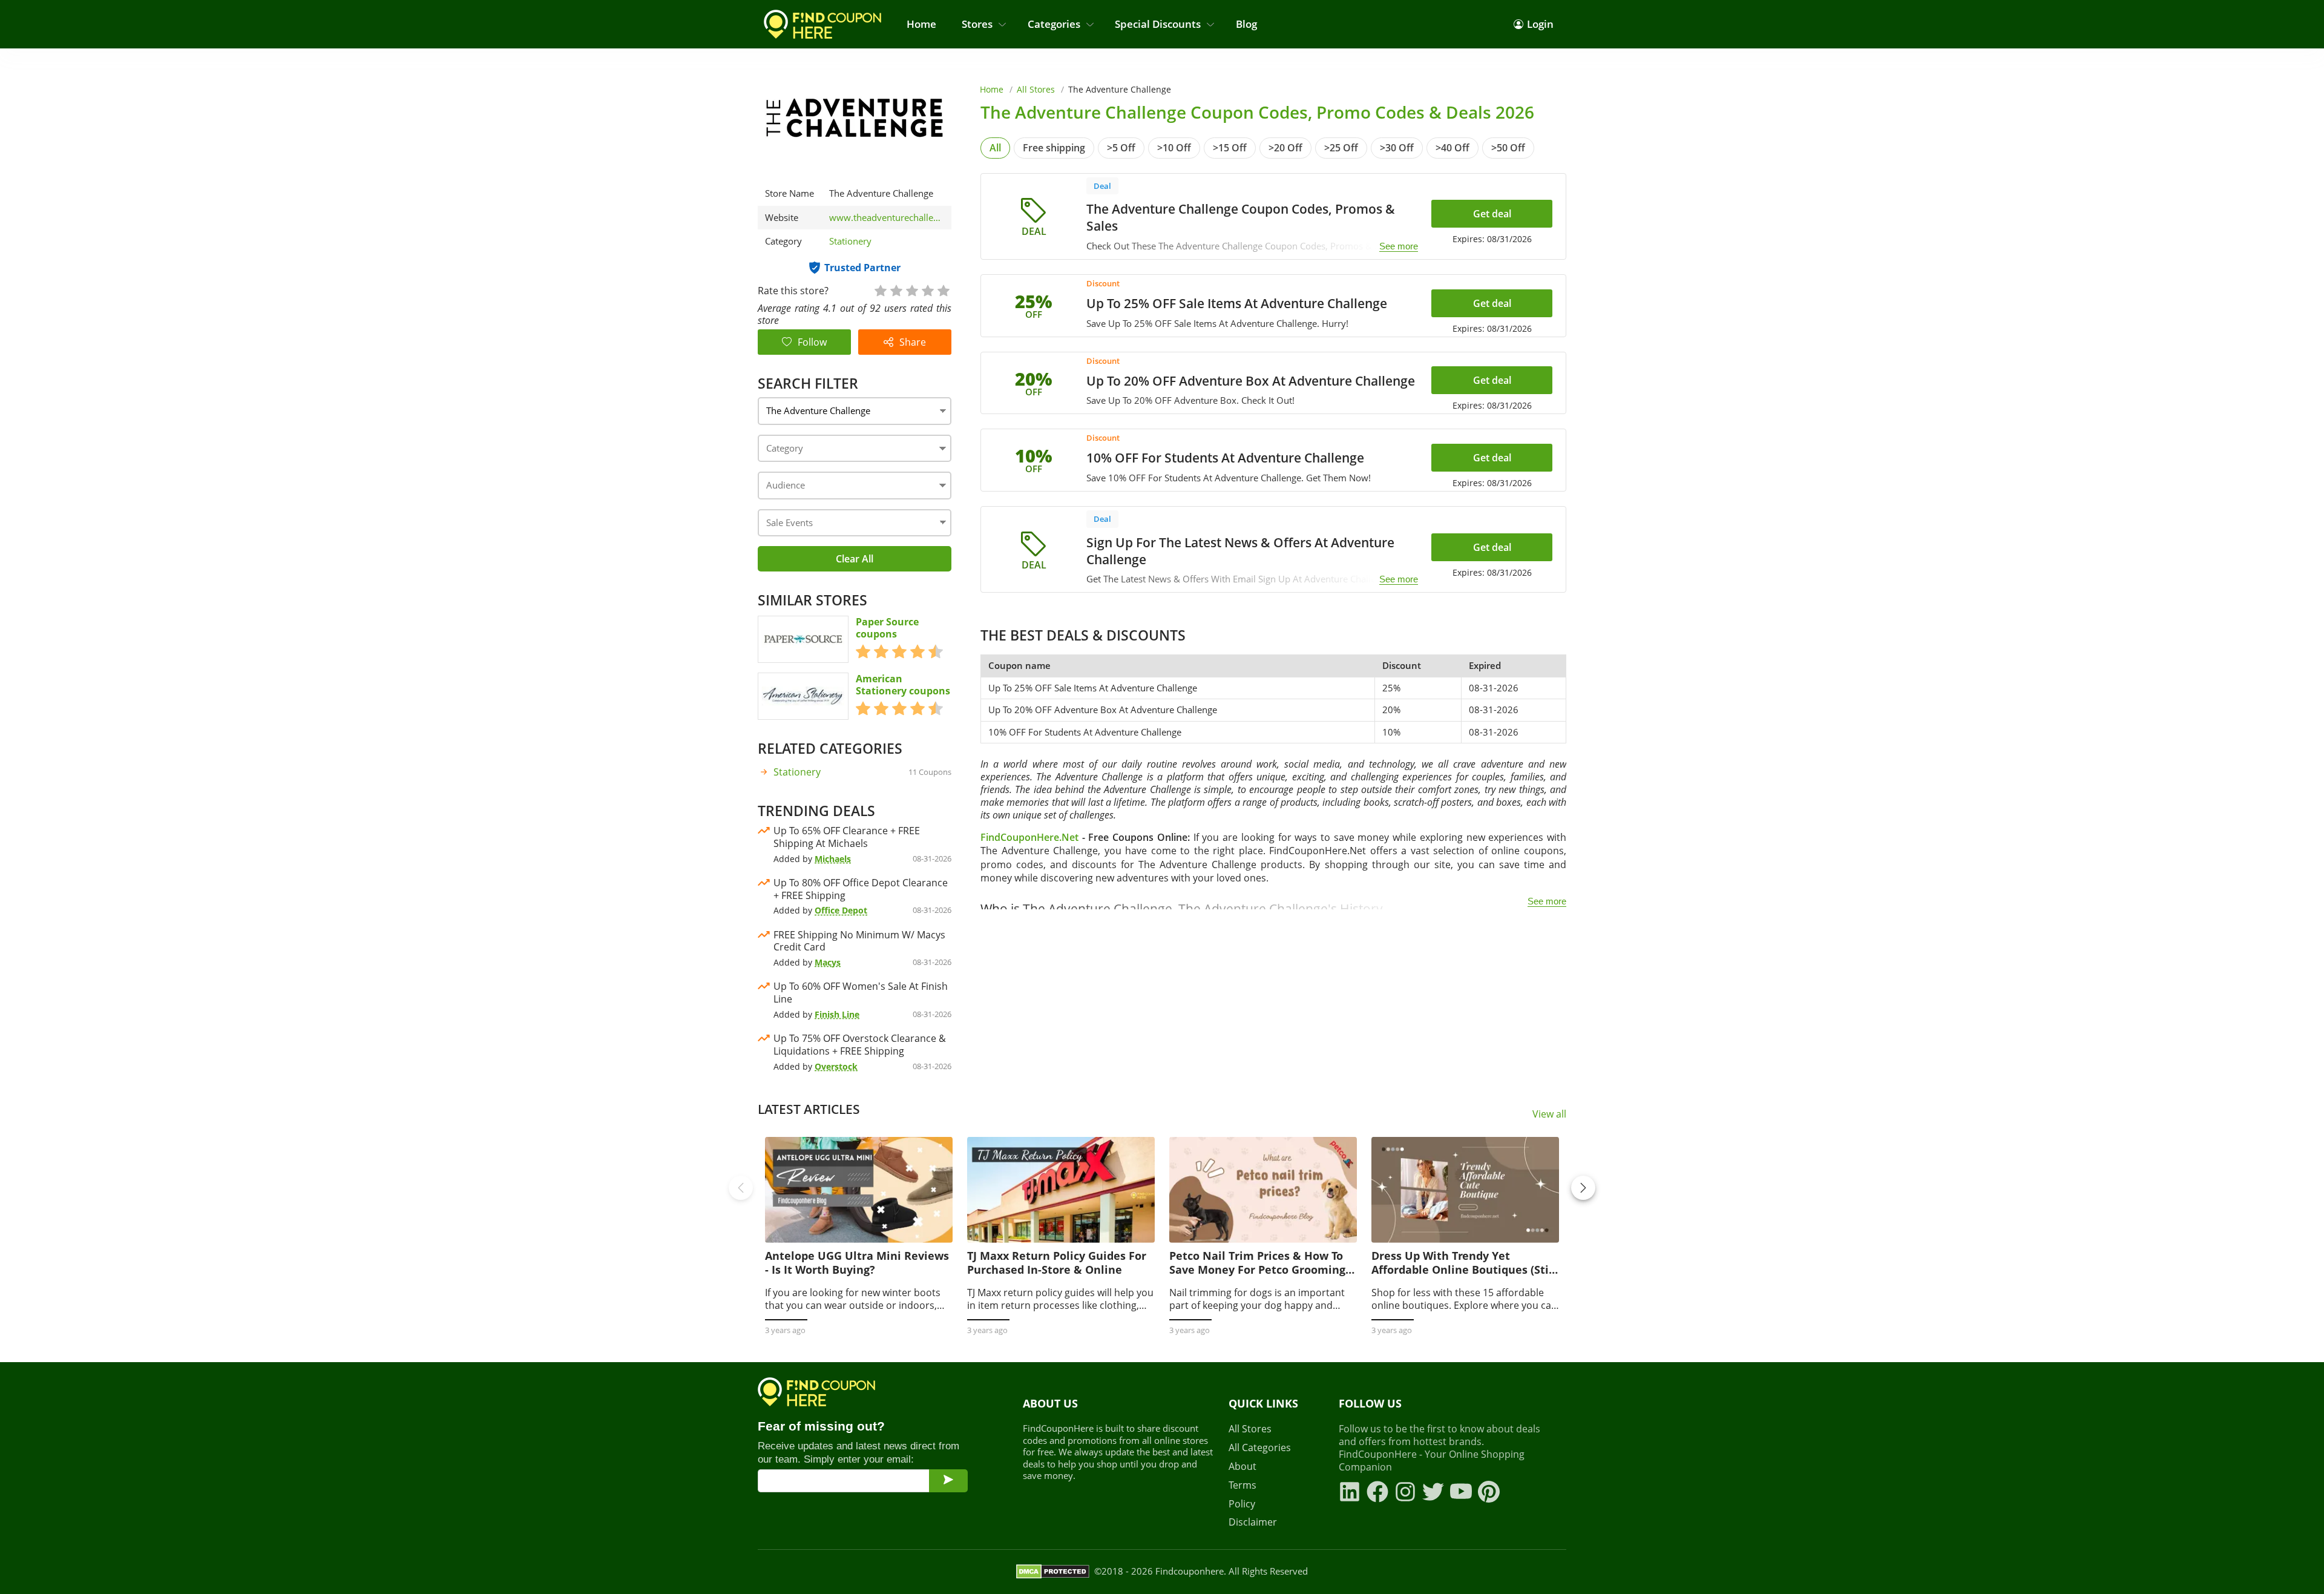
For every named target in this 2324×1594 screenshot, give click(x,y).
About (1242, 1467)
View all (1549, 1114)
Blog (1246, 24)
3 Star (911, 290)
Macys (828, 962)
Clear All (855, 559)
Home (921, 24)
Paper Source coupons (887, 628)
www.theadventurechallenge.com (887, 218)
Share (913, 342)
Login (1540, 24)
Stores (977, 24)
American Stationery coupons (903, 685)
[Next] (1583, 1188)
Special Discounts (1158, 24)
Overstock (836, 1066)
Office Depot (841, 910)
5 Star (943, 290)
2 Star (896, 290)
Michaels (833, 859)
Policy (1242, 1504)
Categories (1054, 24)
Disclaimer (1253, 1522)
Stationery (850, 241)
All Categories (1260, 1448)
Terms (1242, 1485)
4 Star (927, 290)
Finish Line (837, 1014)
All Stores (1036, 89)
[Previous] (741, 1188)
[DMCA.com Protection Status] (1053, 1572)
